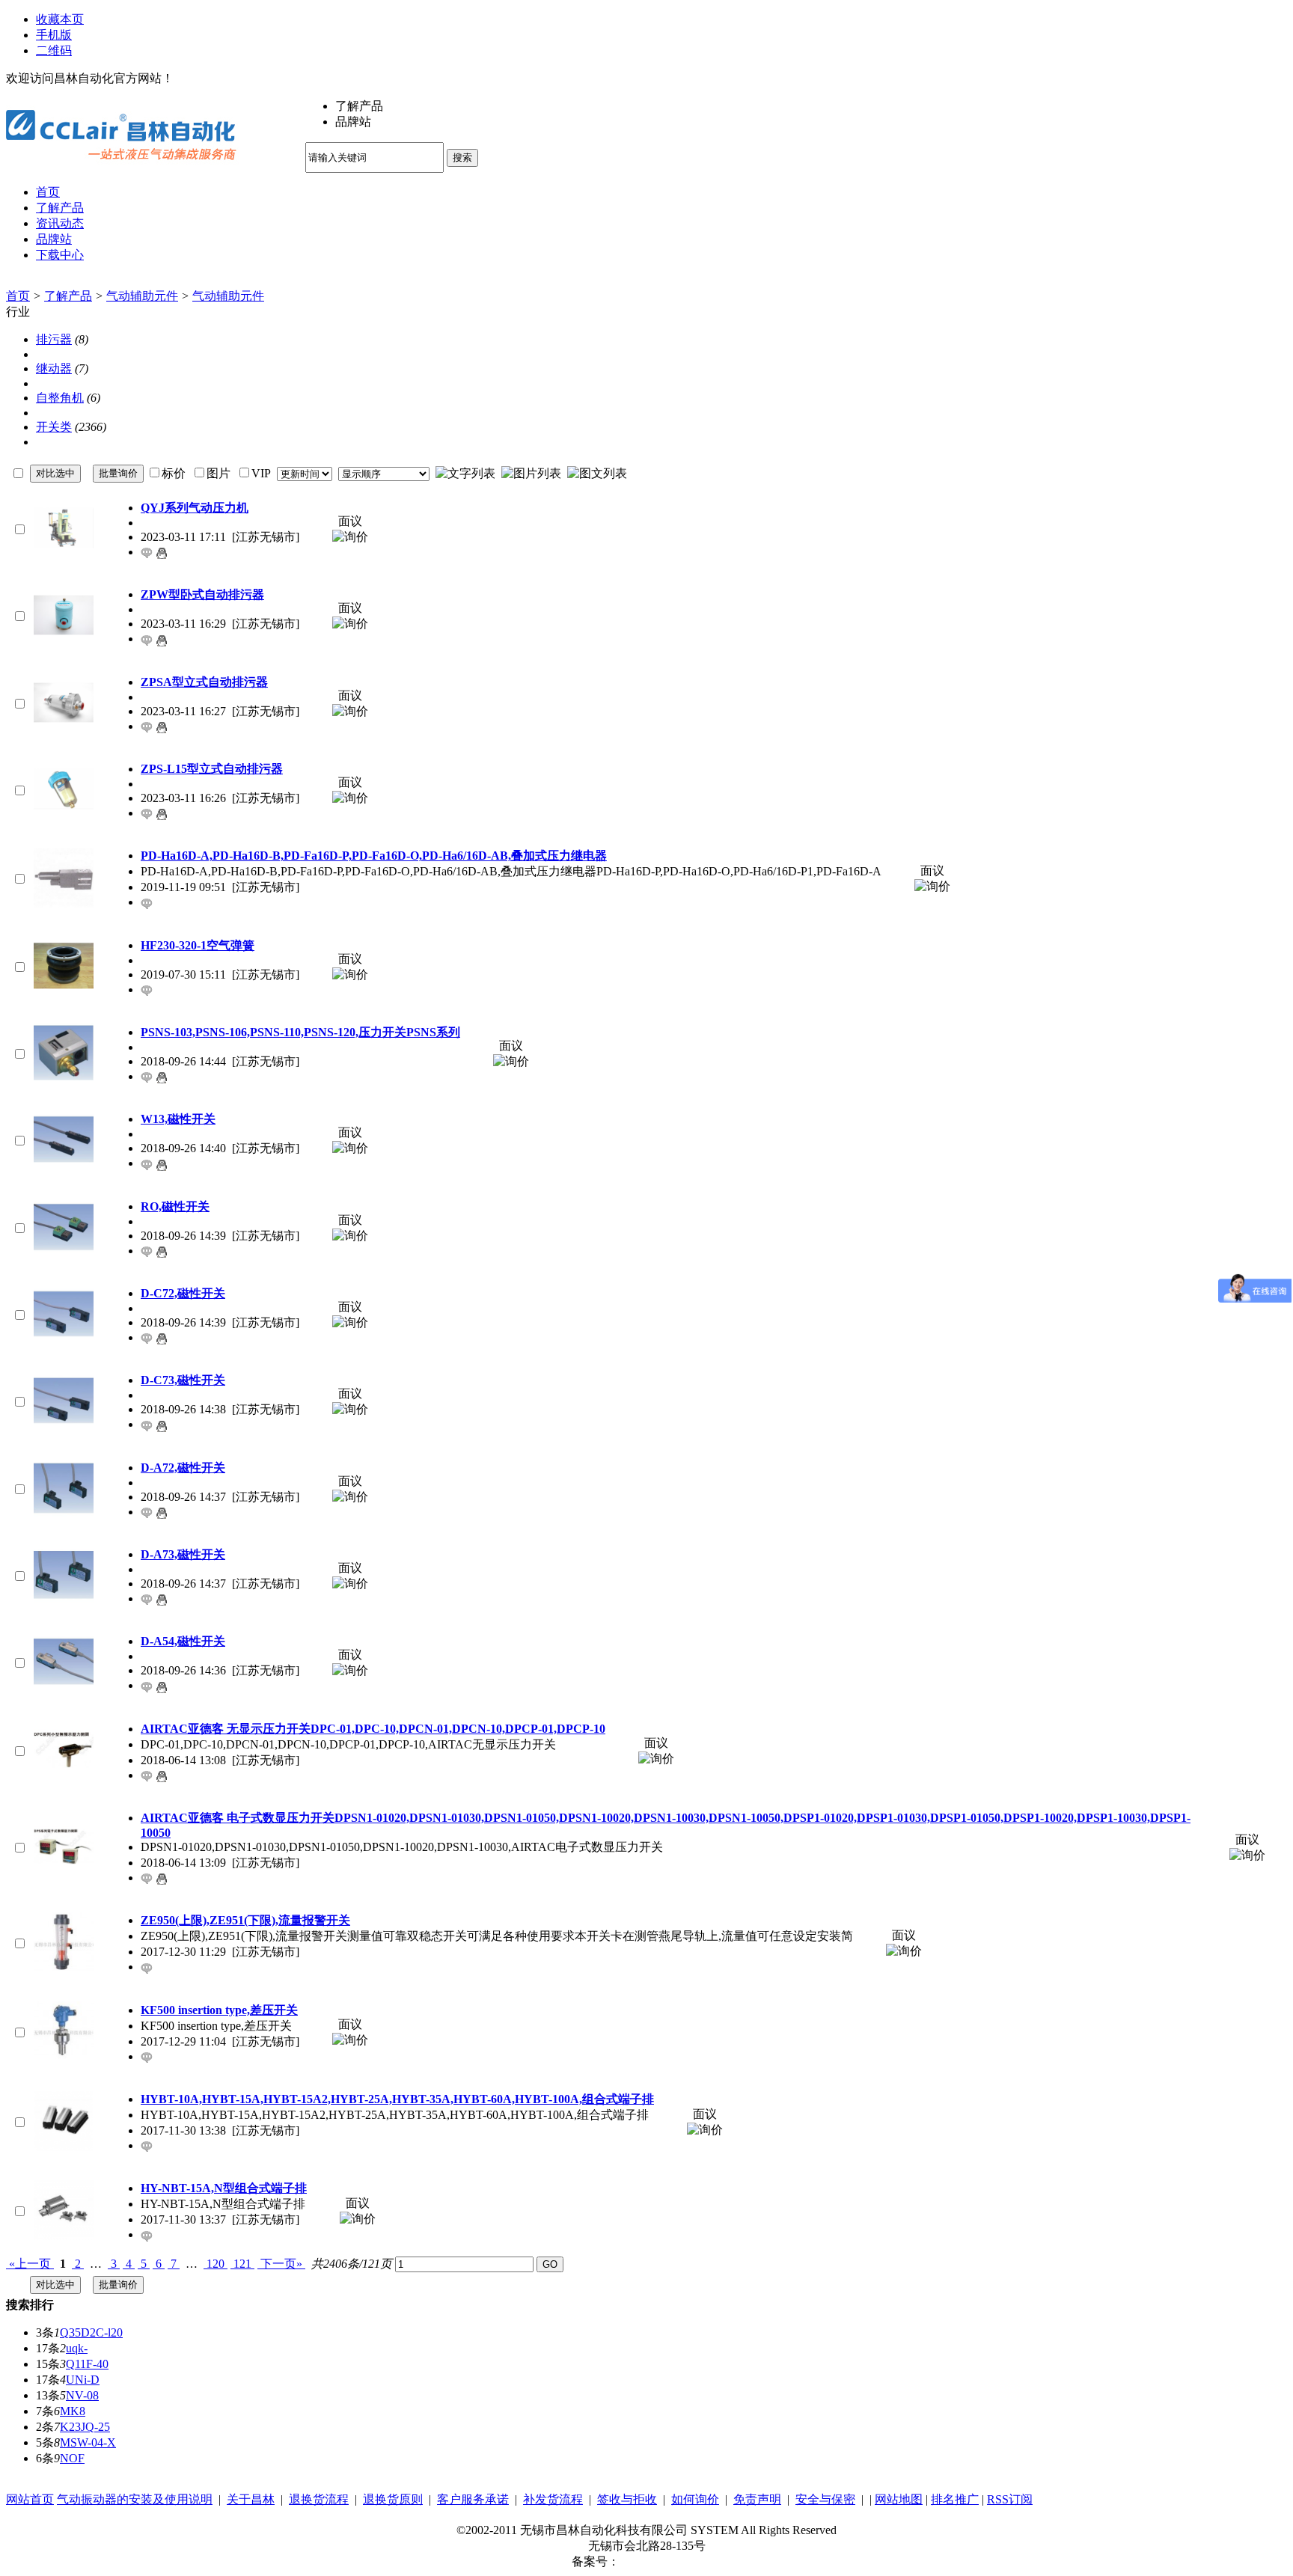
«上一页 (30, 2264)
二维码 (54, 51)
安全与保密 (825, 2499)
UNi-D (83, 2380)
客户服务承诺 (473, 2499)
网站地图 (899, 2499)
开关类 (54, 427)
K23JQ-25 (85, 2427)
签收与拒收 (627, 2499)
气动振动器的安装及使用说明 (135, 2499)
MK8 (73, 2411)
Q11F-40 (87, 2364)
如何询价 (695, 2499)
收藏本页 (60, 19)
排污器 (54, 339)
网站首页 (30, 2499)
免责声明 (757, 2499)
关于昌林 (251, 2499)
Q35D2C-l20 (91, 2332)
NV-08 (82, 2395)
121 (242, 2264)
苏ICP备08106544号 (671, 2561)
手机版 (54, 35)
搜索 (462, 157)
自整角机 (60, 398)
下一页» (281, 2264)
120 (215, 2264)
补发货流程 (553, 2499)
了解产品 (68, 296)
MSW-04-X (88, 2442)
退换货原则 (393, 2499)
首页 (18, 296)
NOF (72, 2458)
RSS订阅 (1010, 2499)
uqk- (77, 2348)
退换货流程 (319, 2499)
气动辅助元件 (142, 296)
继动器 (54, 368)
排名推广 (955, 2499)
